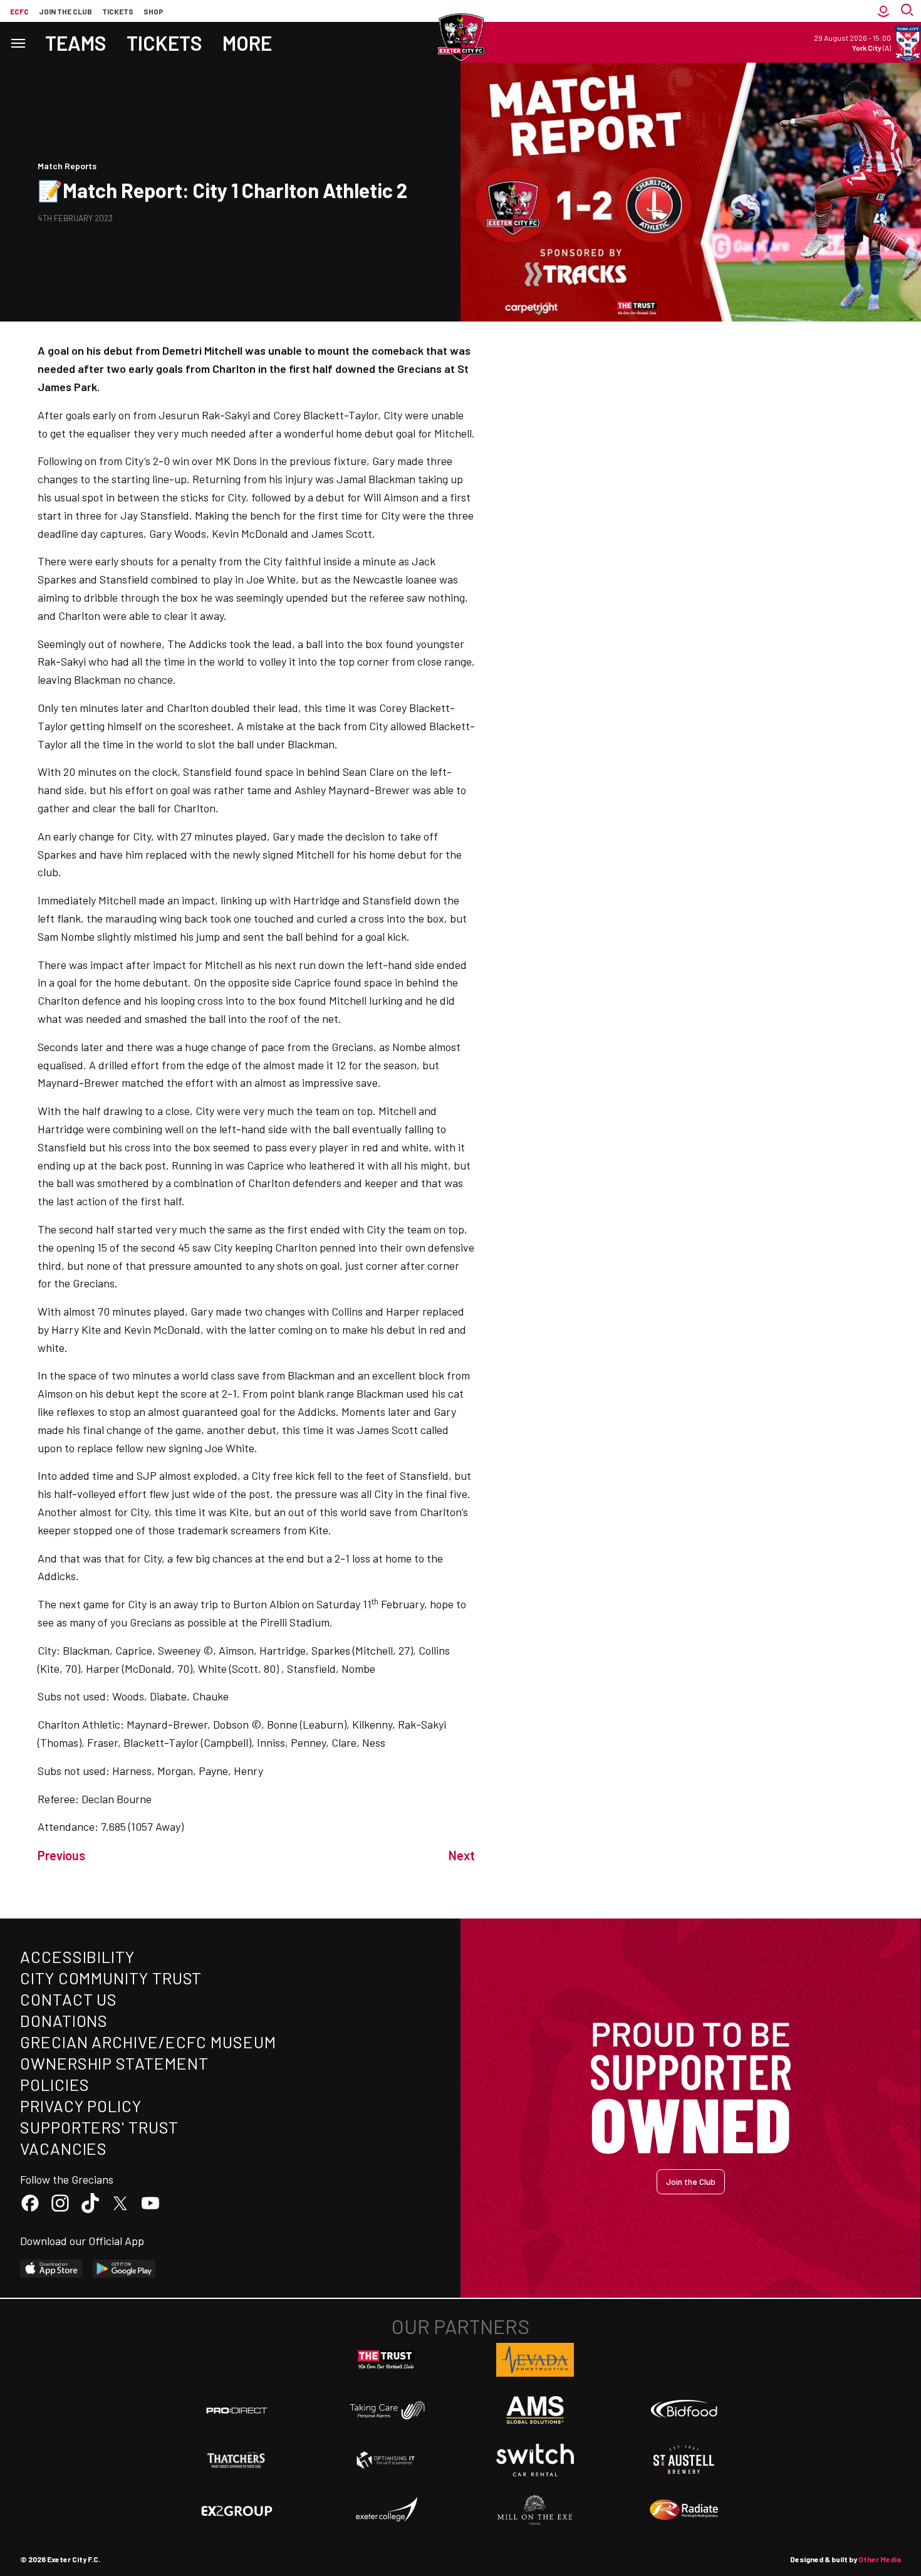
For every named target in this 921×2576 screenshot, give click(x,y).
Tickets (118, 11)
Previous (61, 1855)
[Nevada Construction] (535, 2360)
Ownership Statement (114, 2063)
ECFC (19, 11)
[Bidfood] (684, 2411)
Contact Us (69, 1999)
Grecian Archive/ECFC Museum (148, 2042)
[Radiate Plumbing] (684, 2510)
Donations (64, 2020)
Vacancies (64, 2148)
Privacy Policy (81, 2106)
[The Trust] (386, 2360)
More (247, 43)
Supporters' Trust (99, 2127)
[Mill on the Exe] (535, 2510)
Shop (153, 11)
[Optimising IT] (386, 2460)
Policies (55, 2084)
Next (462, 1855)
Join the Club (691, 2181)
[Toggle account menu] (883, 11)
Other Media (880, 2559)
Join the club (65, 11)
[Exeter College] (386, 2510)
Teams (76, 43)
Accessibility (77, 1956)
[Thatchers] (237, 2460)
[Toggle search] (908, 11)
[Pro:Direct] (237, 2410)
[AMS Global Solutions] (535, 2410)
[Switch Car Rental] (535, 2460)
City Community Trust (111, 1978)
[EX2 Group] (237, 2510)
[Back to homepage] (460, 38)
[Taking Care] (386, 2410)
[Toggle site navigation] (18, 42)
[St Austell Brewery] (684, 2460)
